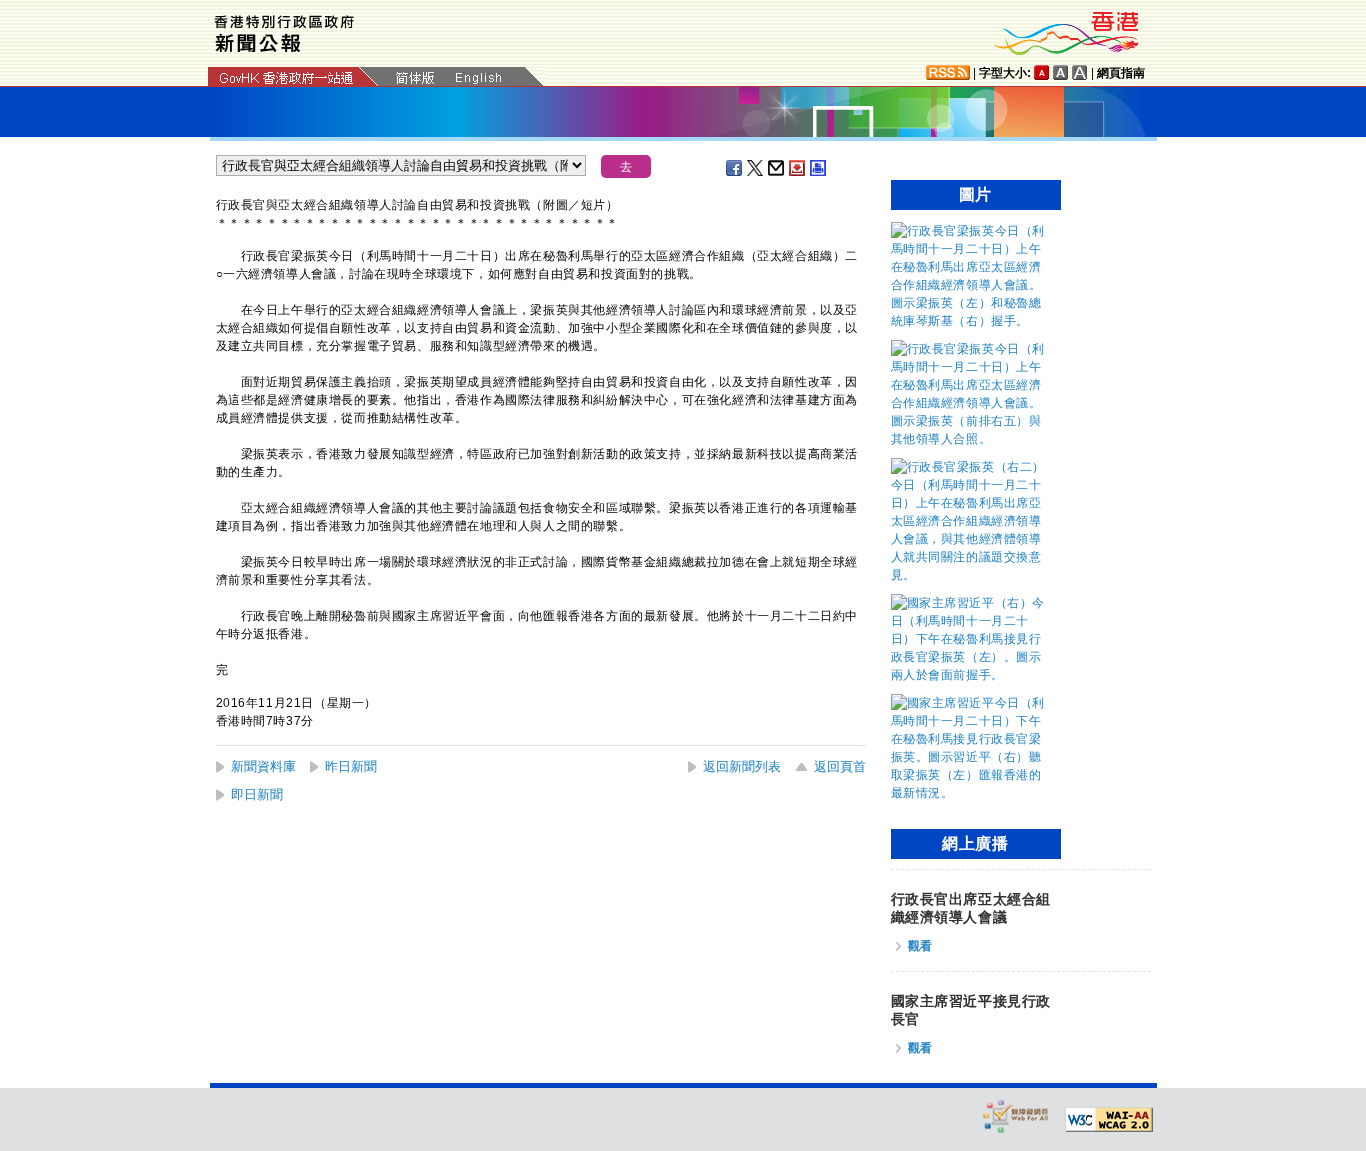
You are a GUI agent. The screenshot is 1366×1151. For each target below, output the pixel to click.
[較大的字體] (1061, 72)
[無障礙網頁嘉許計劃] (1016, 1115)
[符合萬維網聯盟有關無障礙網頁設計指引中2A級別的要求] (1109, 1120)
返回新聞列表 (742, 766)
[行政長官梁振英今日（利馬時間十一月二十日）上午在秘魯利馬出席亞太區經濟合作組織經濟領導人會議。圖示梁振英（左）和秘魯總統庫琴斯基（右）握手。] (971, 321)
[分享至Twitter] (756, 168)
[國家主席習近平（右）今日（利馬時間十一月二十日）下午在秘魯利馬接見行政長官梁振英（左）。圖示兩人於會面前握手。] (971, 675)
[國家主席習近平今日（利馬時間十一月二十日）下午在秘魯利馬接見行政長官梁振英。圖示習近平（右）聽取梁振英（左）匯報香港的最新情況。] (971, 793)
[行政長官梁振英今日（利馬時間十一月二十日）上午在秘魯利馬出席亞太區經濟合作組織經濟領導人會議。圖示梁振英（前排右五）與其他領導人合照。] (971, 439)
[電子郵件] (777, 168)
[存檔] (798, 168)
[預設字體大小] (1042, 72)
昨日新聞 (351, 766)
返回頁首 (840, 766)
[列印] (819, 168)
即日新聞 (257, 794)
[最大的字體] (1080, 72)
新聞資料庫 (263, 766)
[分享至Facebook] (735, 168)
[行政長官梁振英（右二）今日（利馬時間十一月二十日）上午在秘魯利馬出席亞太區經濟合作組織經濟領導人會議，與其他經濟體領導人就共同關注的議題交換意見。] (971, 575)
